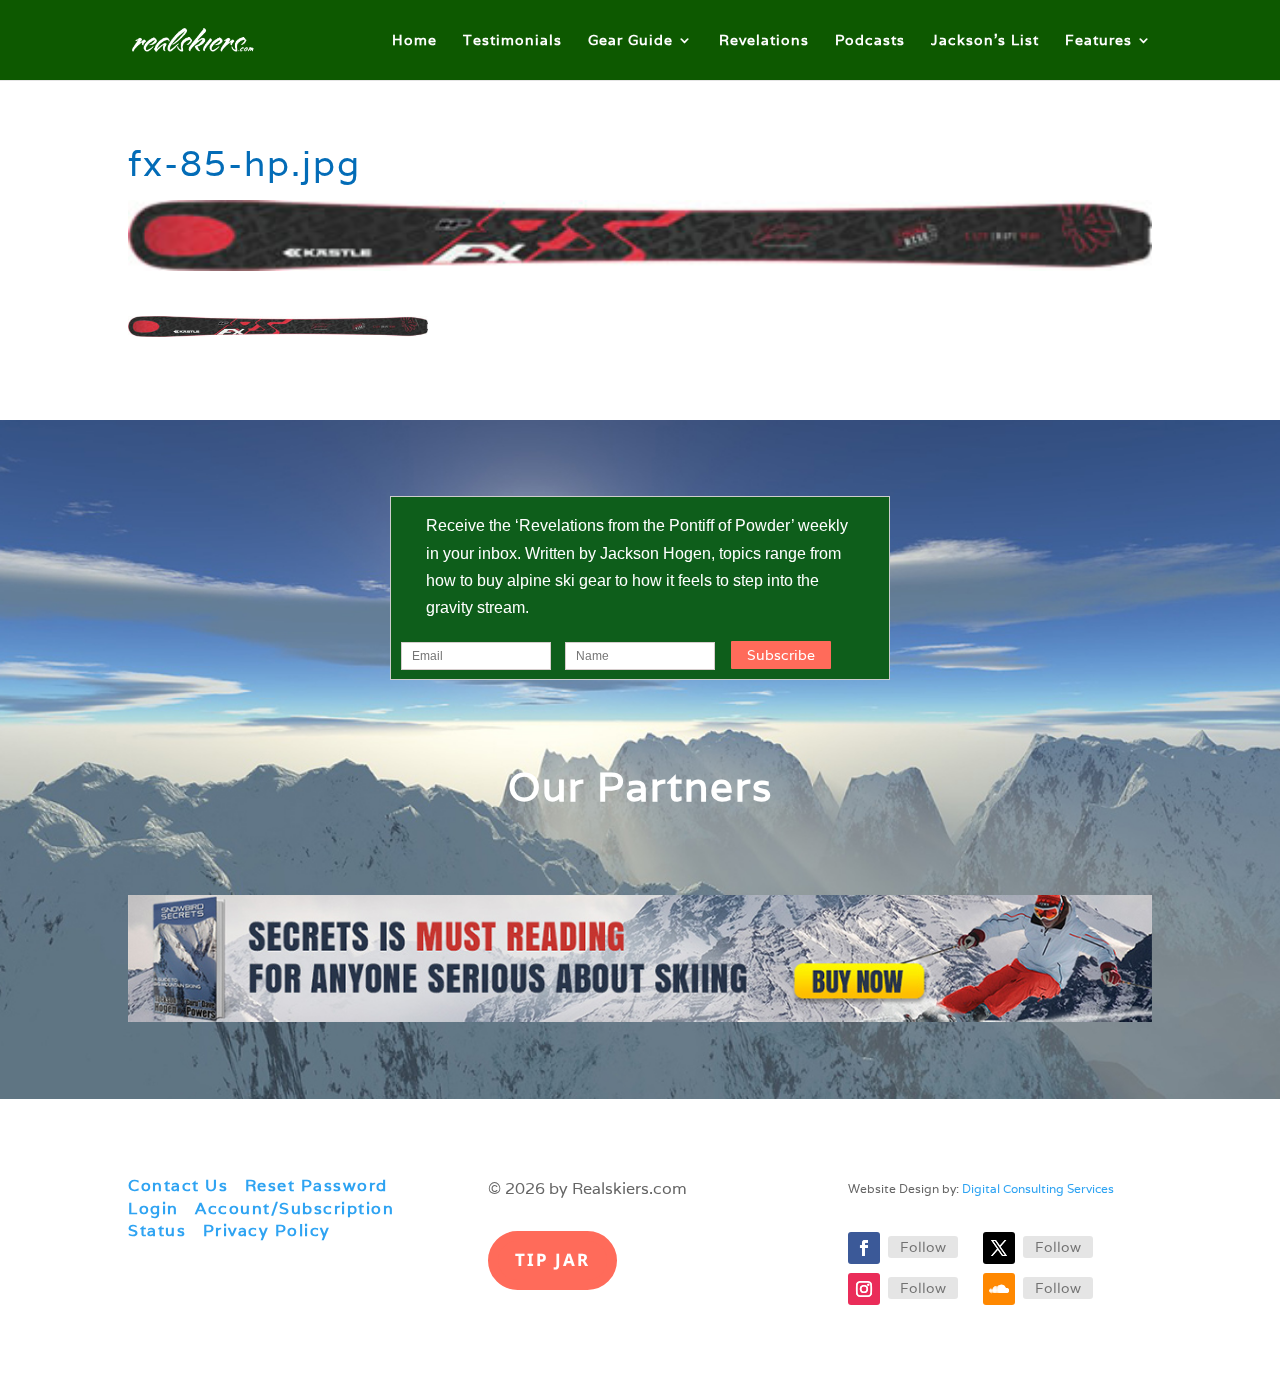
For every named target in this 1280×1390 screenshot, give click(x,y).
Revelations (764, 41)
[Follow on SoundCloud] (999, 1289)
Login (153, 1208)
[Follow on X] (999, 1248)
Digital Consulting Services (1038, 1188)
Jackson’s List (985, 41)
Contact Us (178, 1185)
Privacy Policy (267, 1230)
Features (1098, 41)
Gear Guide (630, 41)
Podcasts (870, 41)
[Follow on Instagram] (864, 1289)
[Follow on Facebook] (864, 1248)
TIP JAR (552, 1259)
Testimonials (512, 41)
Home (414, 41)
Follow (923, 1247)
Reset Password (316, 1185)
